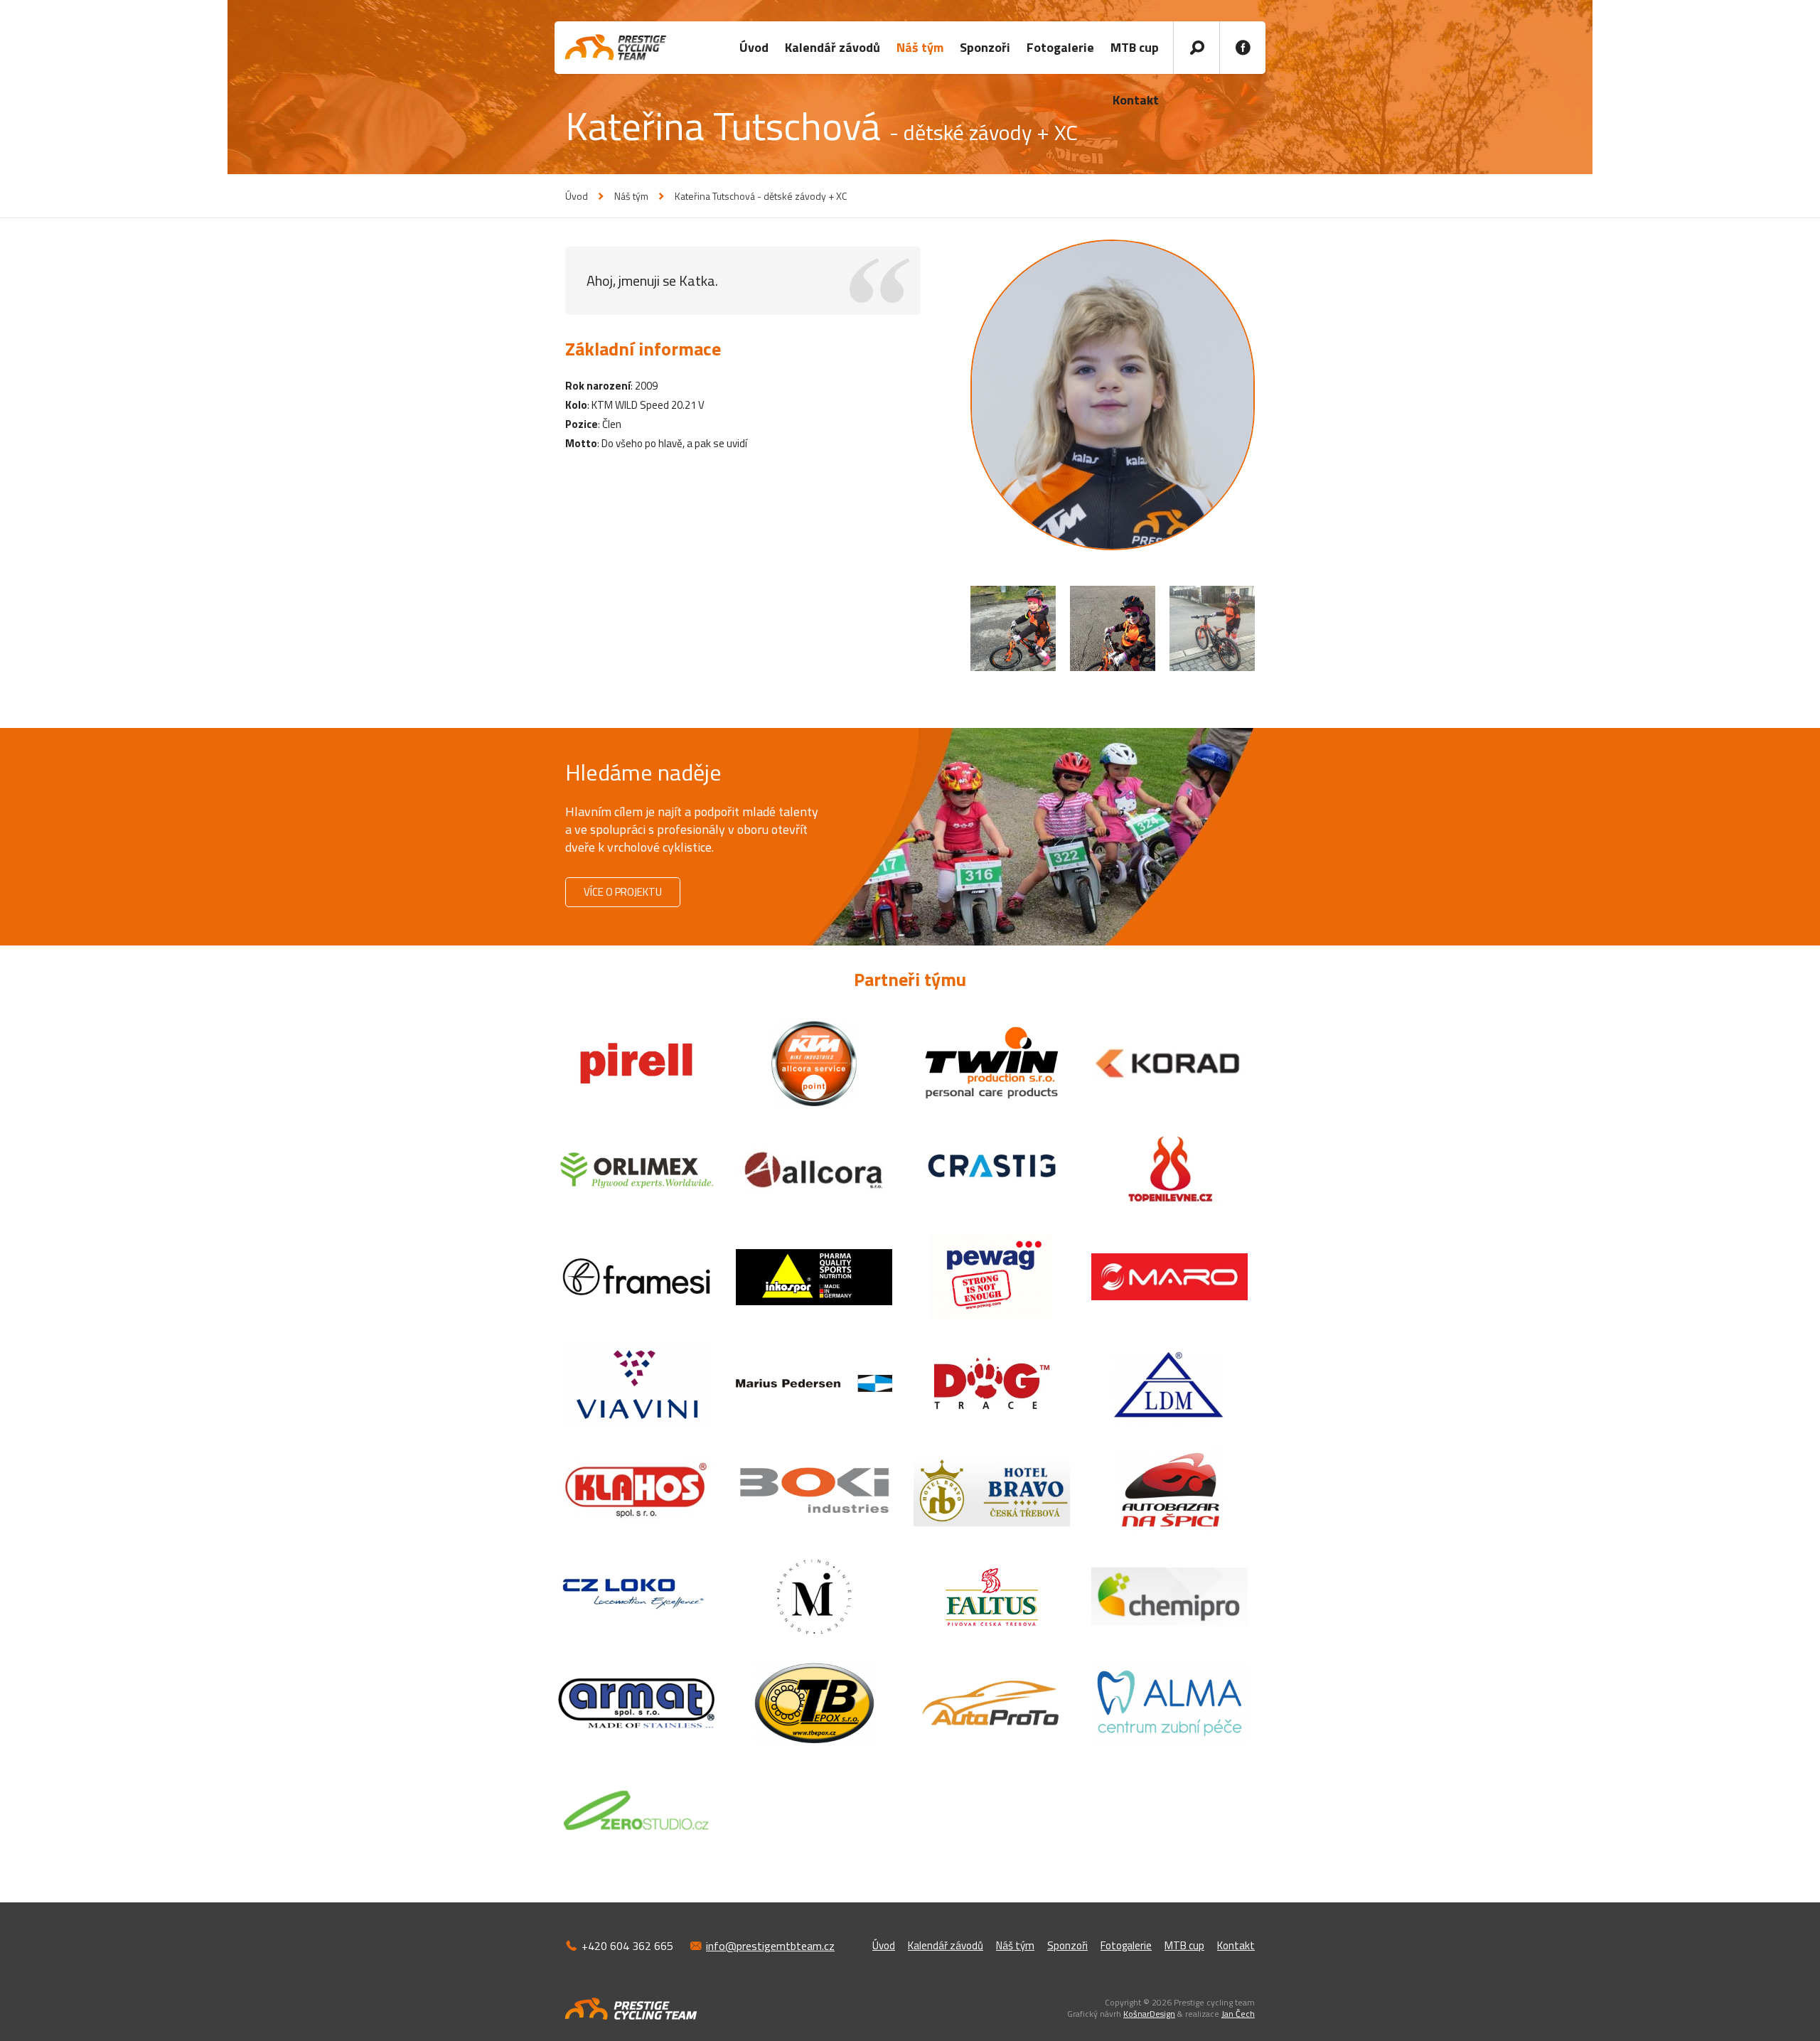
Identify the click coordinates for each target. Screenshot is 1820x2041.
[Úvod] (616, 47)
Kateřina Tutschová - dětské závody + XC (761, 196)
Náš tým (920, 47)
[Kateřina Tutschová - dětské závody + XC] (1113, 395)
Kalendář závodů (833, 47)
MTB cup (1135, 47)
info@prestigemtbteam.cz (770, 1946)
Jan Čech (1238, 2014)
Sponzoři (985, 47)
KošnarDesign (1149, 2014)
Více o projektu (623, 892)
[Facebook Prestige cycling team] (1242, 48)
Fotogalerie (1060, 47)
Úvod (754, 47)
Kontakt (1236, 1945)
